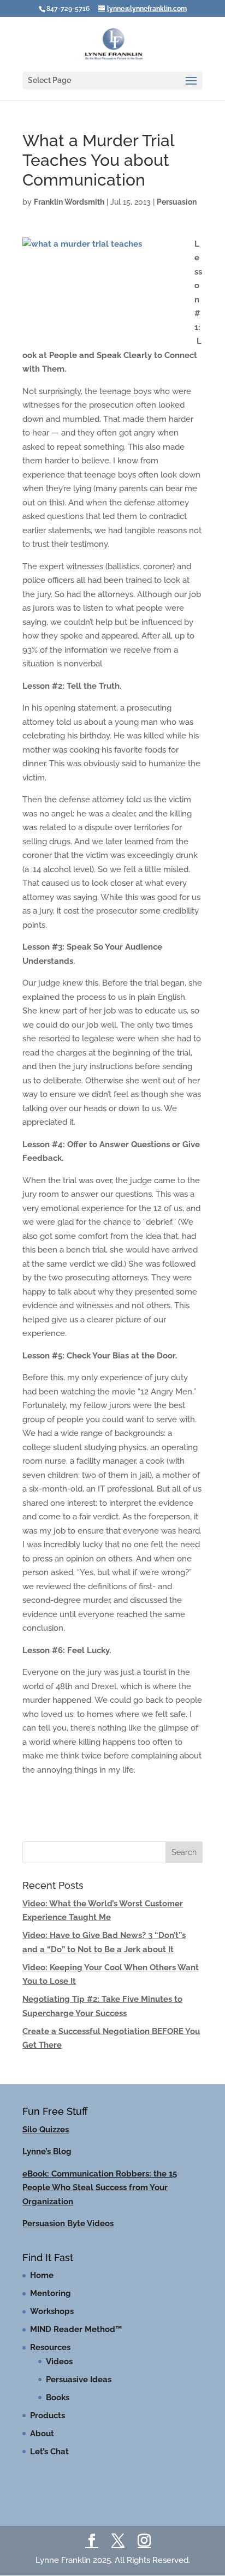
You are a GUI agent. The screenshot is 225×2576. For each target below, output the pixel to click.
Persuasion (177, 202)
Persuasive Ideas (79, 2380)
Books (58, 2398)
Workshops (52, 2311)
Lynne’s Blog (47, 2151)
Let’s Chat (49, 2452)
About (42, 2434)
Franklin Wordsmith (69, 202)
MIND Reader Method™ (76, 2329)
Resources (50, 2347)
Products (48, 2416)
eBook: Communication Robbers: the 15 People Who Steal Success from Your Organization (100, 2188)
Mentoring (51, 2293)
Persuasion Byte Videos (68, 2223)
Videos (59, 2362)
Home (42, 2275)
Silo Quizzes (46, 2130)
